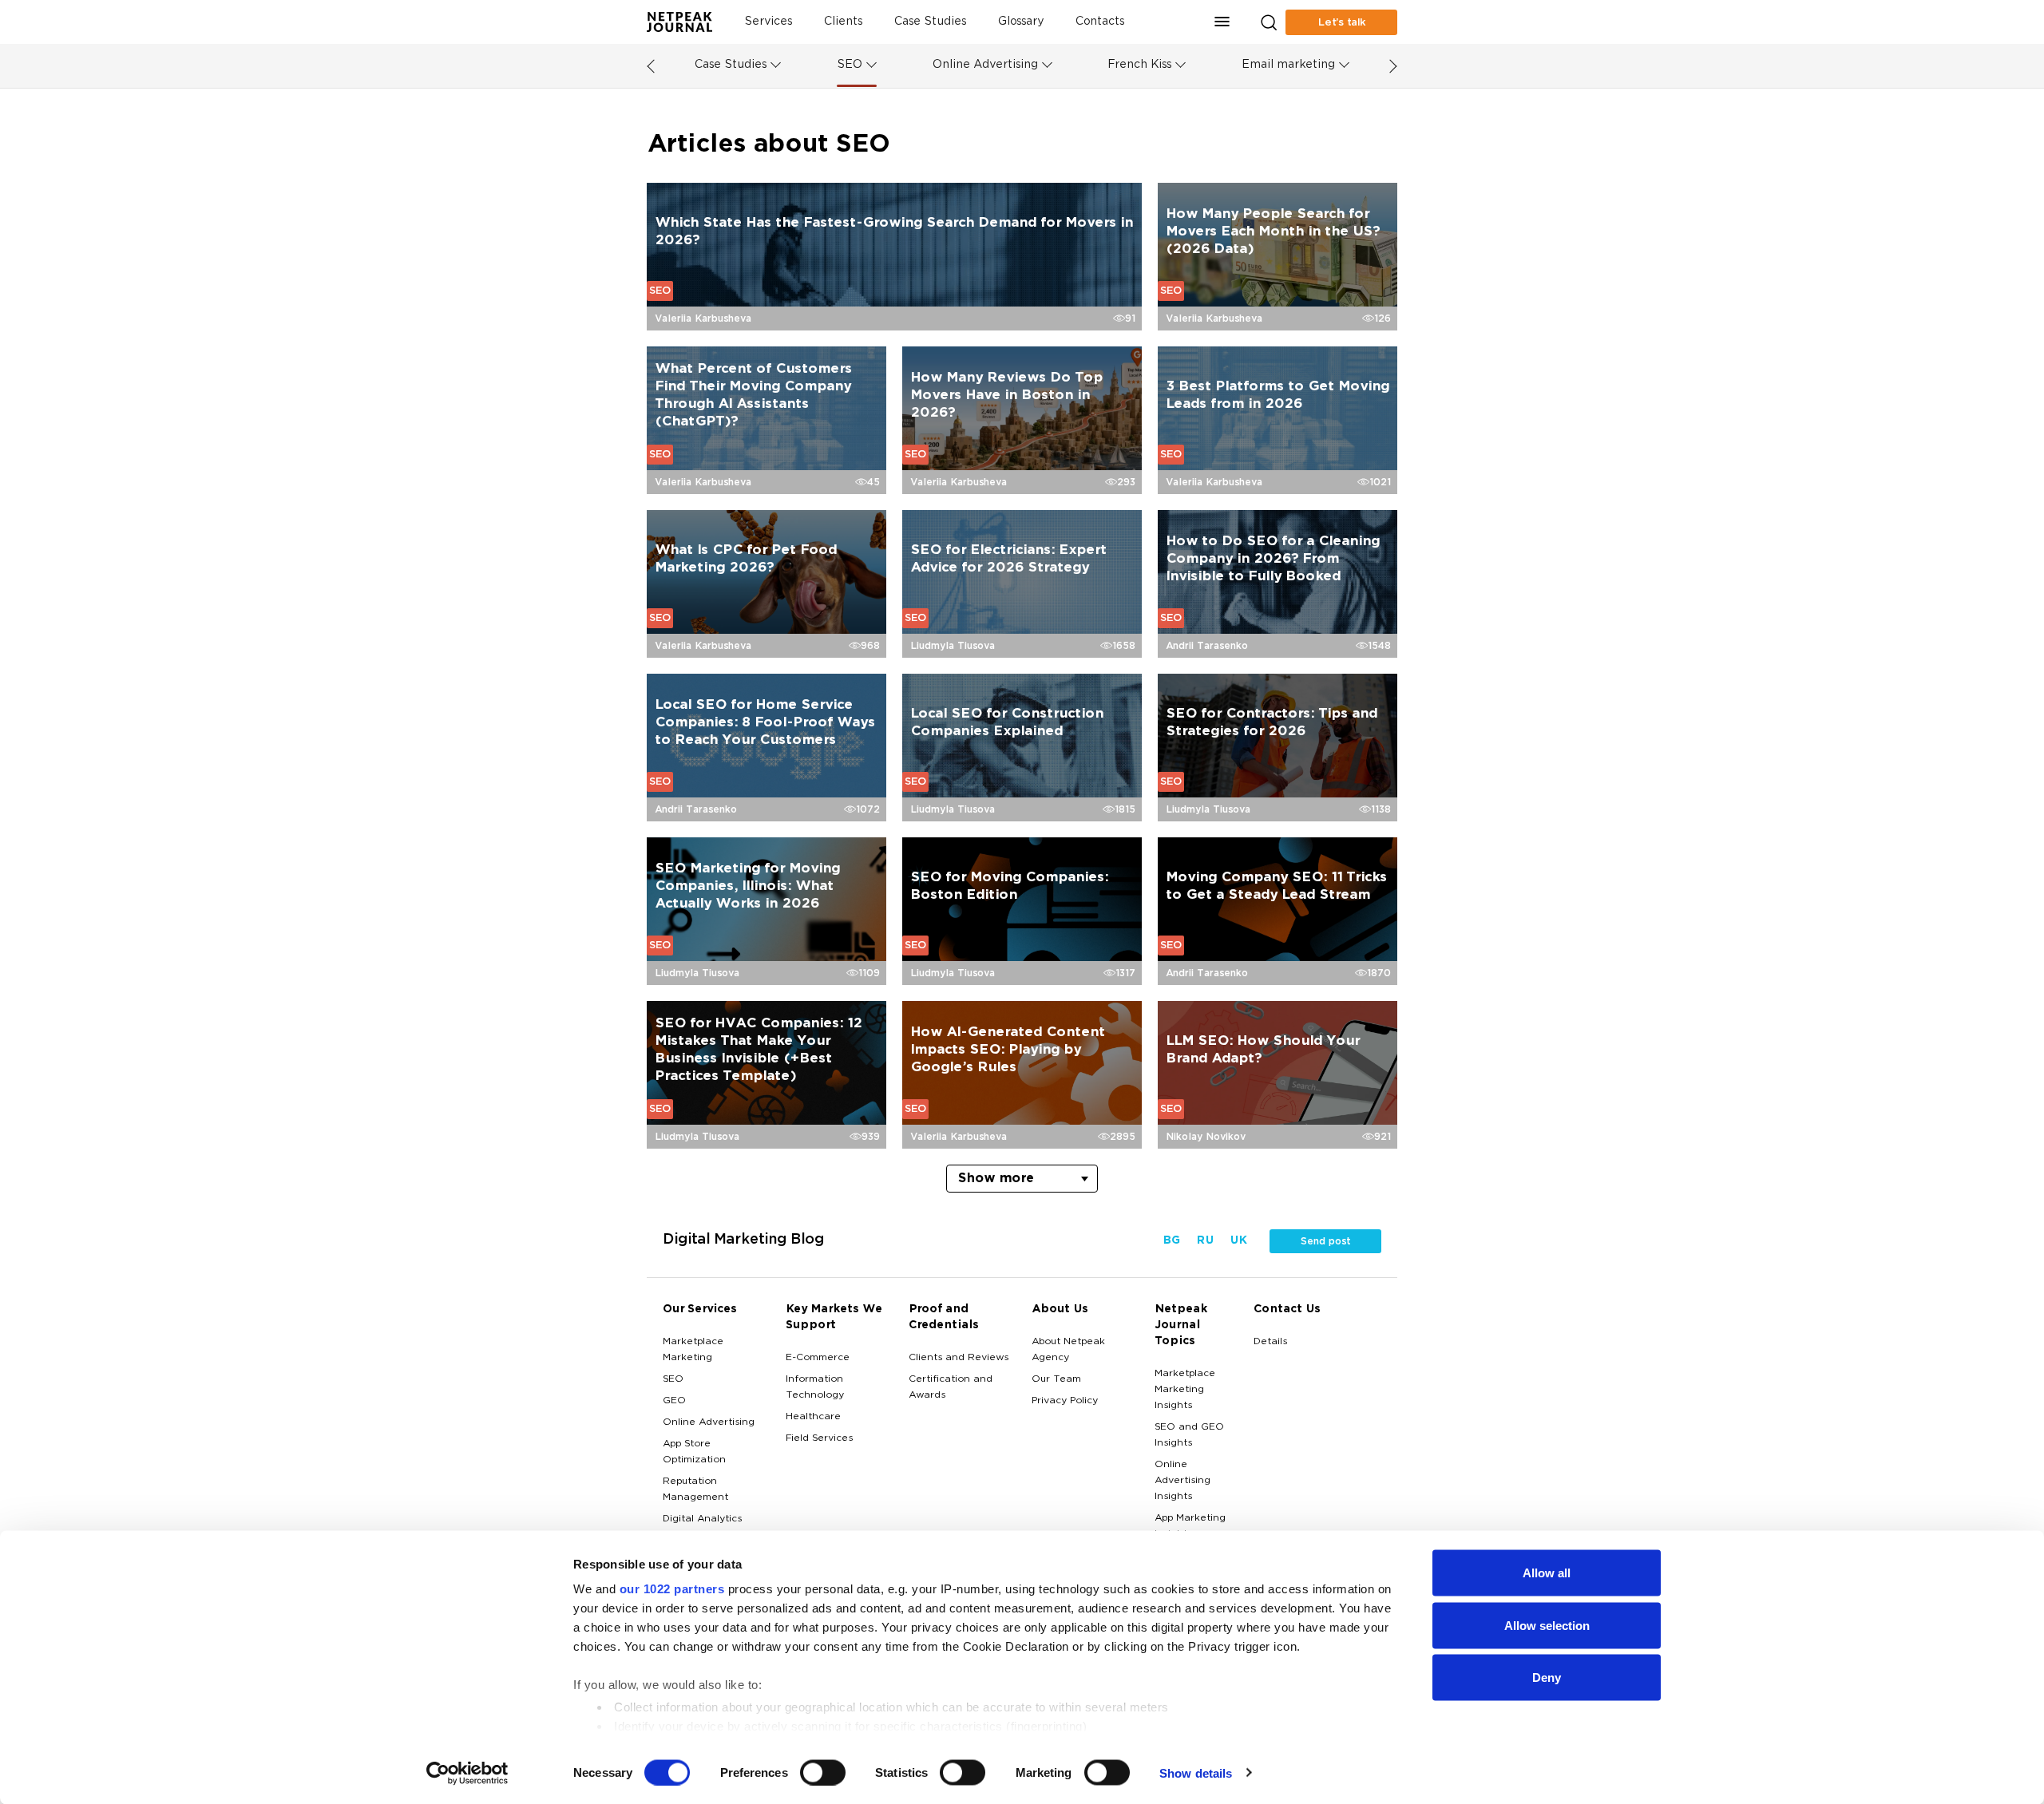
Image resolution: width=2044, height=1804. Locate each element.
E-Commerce (818, 1358)
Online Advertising (985, 65)
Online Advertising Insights (1182, 1481)
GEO (674, 1401)
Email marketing (1288, 65)
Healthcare (813, 1417)
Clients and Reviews (959, 1358)
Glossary (1021, 22)
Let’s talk (1342, 22)
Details (1270, 1342)
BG (1171, 1241)
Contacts (1100, 22)
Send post (1325, 1241)
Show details (1196, 1772)
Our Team (1056, 1379)
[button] (1222, 22)
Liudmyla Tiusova (953, 646)
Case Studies (930, 22)
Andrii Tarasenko (1207, 646)
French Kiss (1139, 65)
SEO (850, 65)
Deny (1547, 1677)
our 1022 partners (672, 1589)
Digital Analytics (702, 1519)
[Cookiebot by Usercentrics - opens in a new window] (467, 1773)
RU (1205, 1241)
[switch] (823, 1772)
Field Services (819, 1438)
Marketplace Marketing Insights (1185, 1390)
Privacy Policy (1065, 1401)
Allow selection (1547, 1625)
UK (1238, 1241)
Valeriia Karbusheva (703, 318)
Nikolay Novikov (1206, 1137)
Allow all (1547, 1573)
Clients (843, 22)
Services (768, 22)
